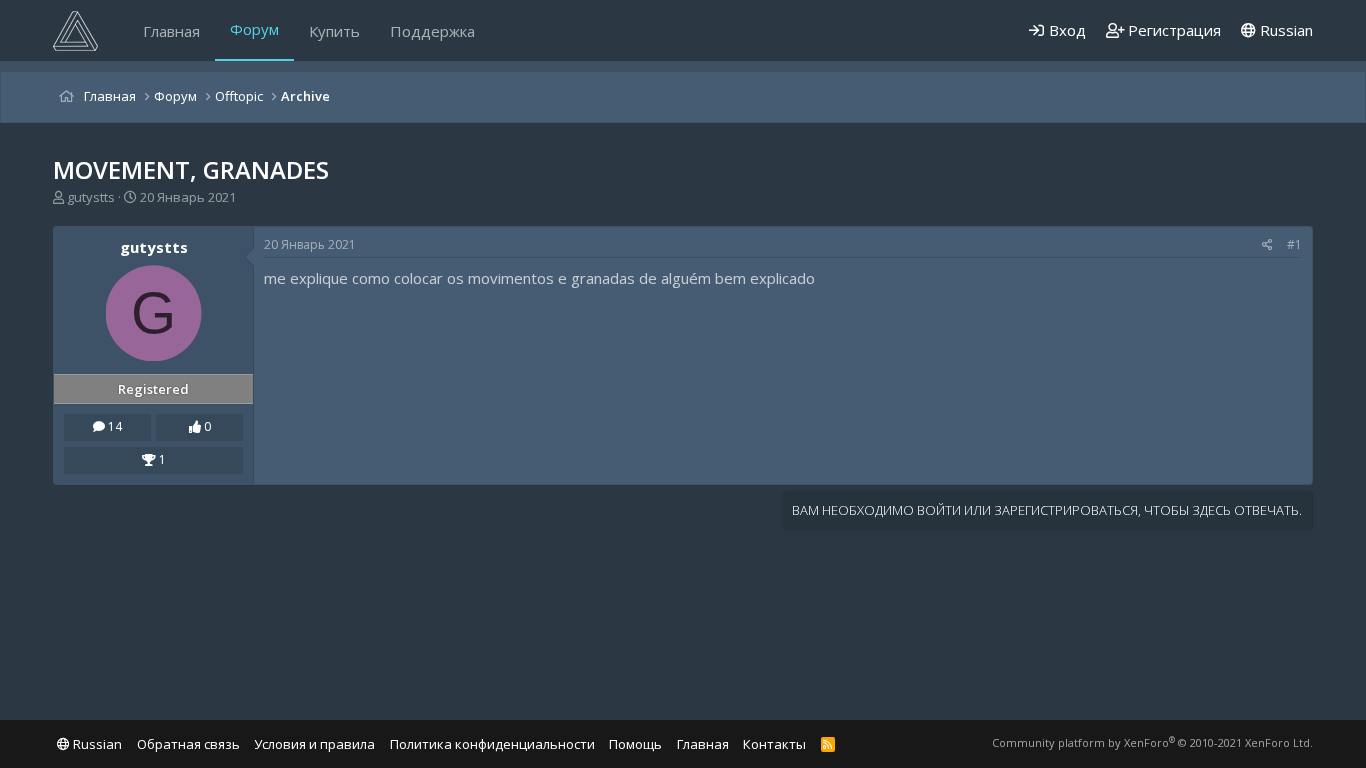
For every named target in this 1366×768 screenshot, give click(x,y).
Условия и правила (314, 744)
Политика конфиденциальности (492, 744)
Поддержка (432, 31)
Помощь (635, 744)
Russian (1284, 30)
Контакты (774, 744)
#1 (1294, 244)
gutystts (91, 197)
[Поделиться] (1267, 245)
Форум (254, 29)
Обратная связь (188, 744)
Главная (171, 31)
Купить (334, 31)
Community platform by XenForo (1152, 742)
